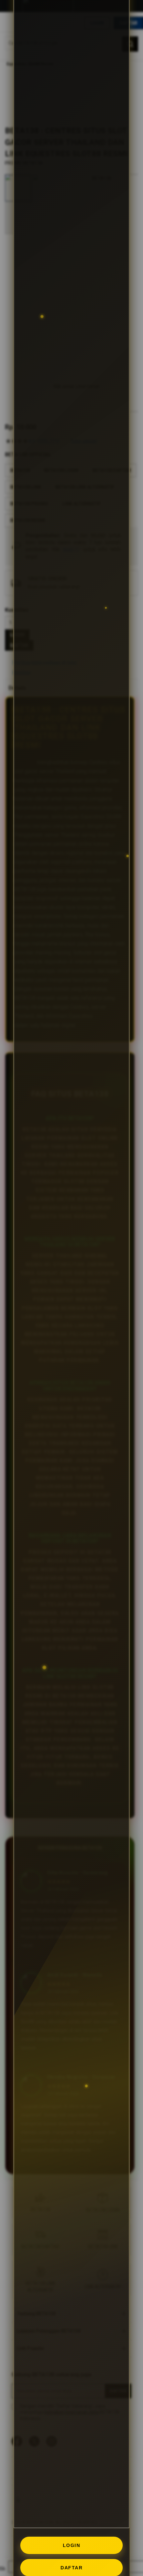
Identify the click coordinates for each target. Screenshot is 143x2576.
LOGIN (72, 2545)
